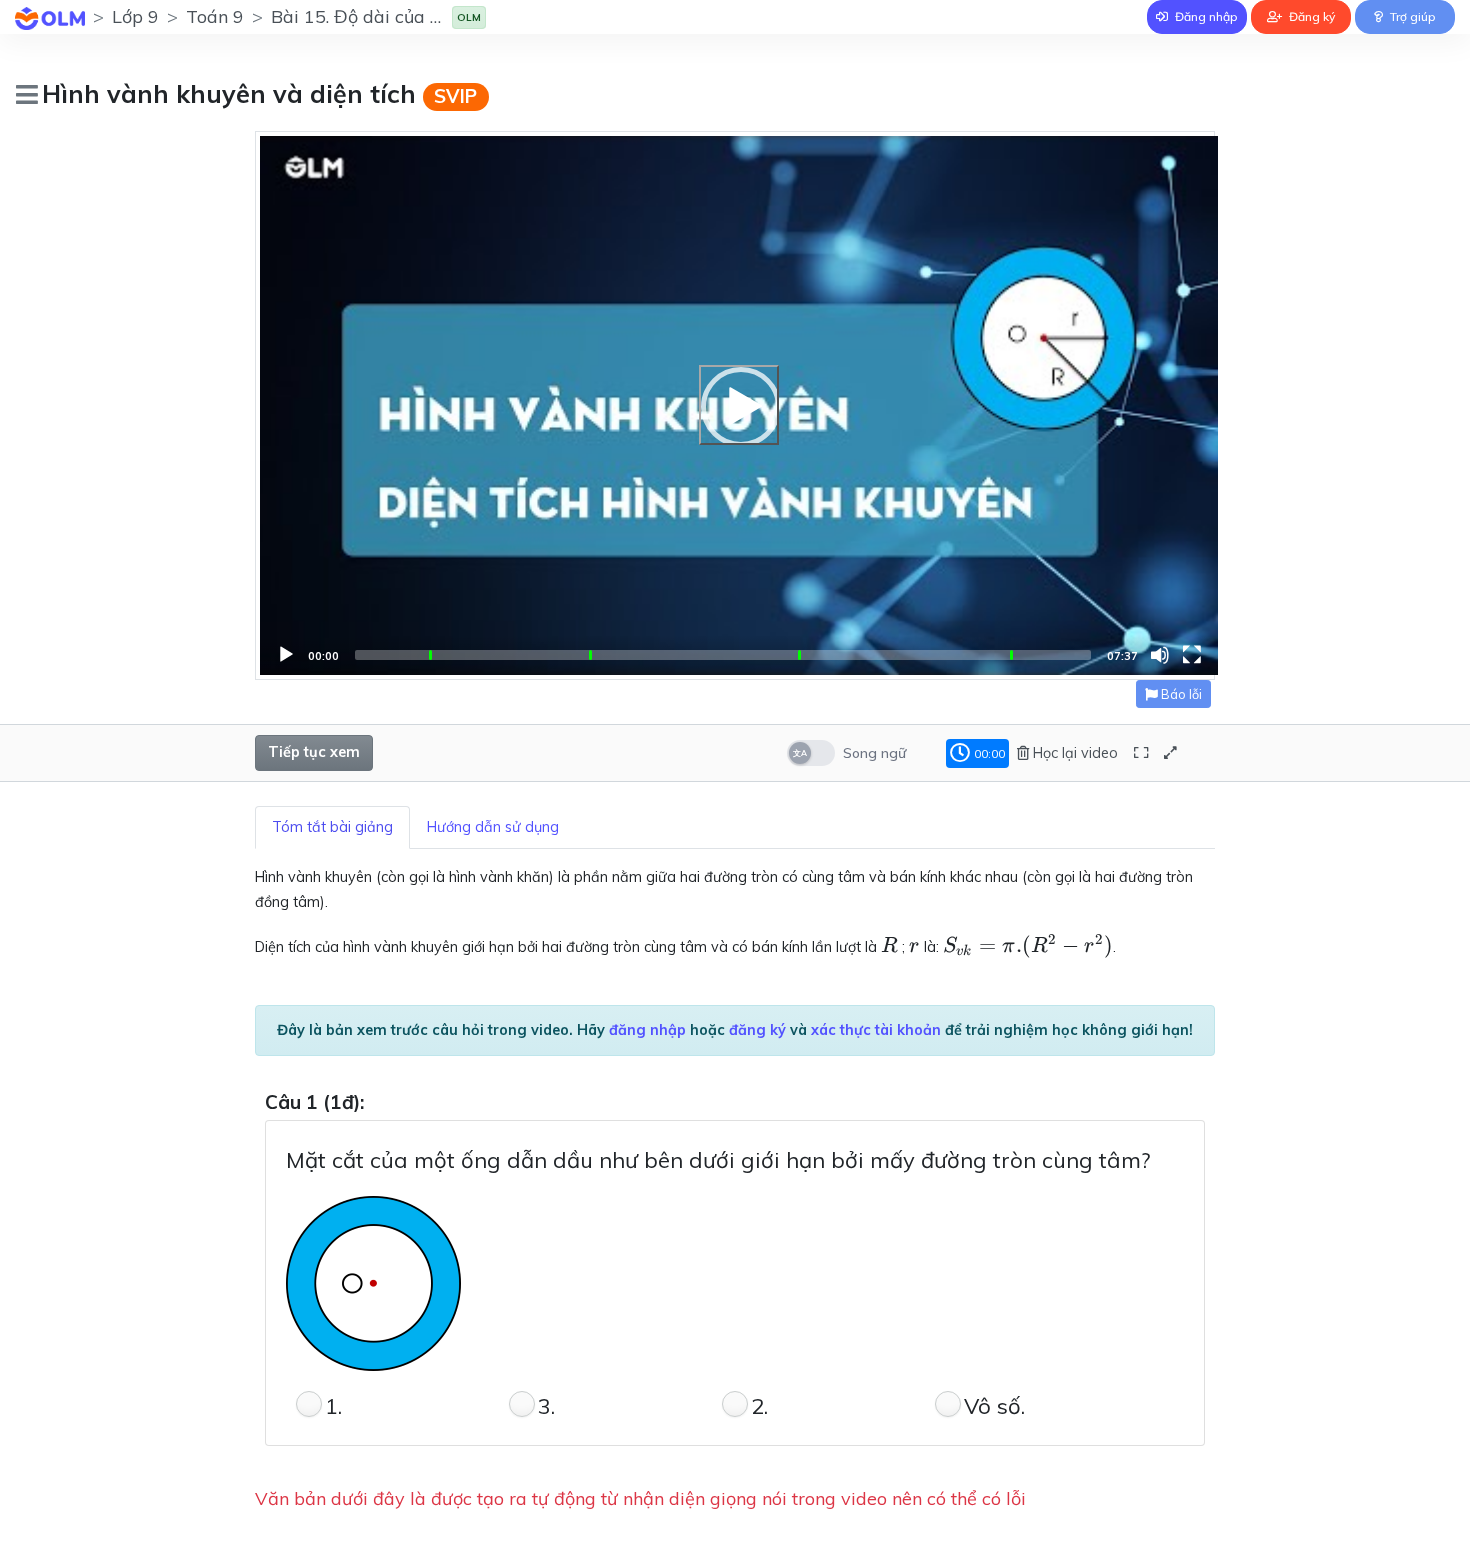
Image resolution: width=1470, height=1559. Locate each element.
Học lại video (1073, 753)
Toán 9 (215, 16)
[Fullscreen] (1192, 655)
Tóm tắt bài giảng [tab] (332, 827)
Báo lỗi (1180, 694)
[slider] (723, 655)
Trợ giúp (1411, 16)
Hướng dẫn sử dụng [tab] (493, 827)
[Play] (739, 405)
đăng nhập (647, 1030)
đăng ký (757, 1030)
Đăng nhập (1205, 16)
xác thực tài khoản (876, 1030)
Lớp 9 (135, 16)
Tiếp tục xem (314, 752)
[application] (739, 405)
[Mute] (1160, 655)
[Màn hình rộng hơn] (1141, 753)
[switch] (811, 753)
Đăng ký (1310, 16)
